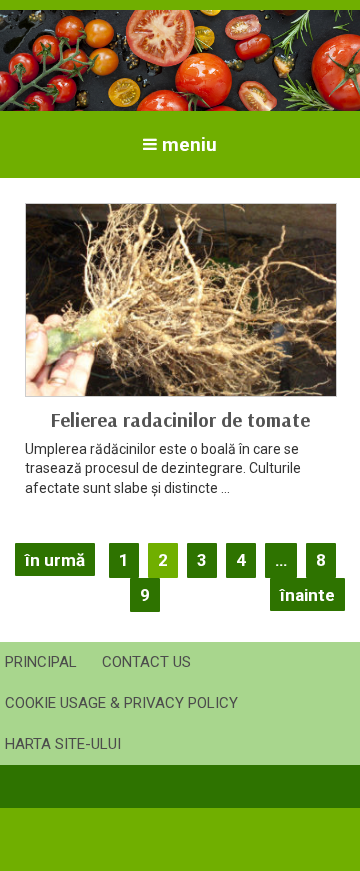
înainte (307, 595)
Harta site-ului (63, 744)
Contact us (146, 662)
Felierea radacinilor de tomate (180, 419)
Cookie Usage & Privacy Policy (121, 703)
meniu (189, 144)
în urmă (55, 560)
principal (41, 662)
